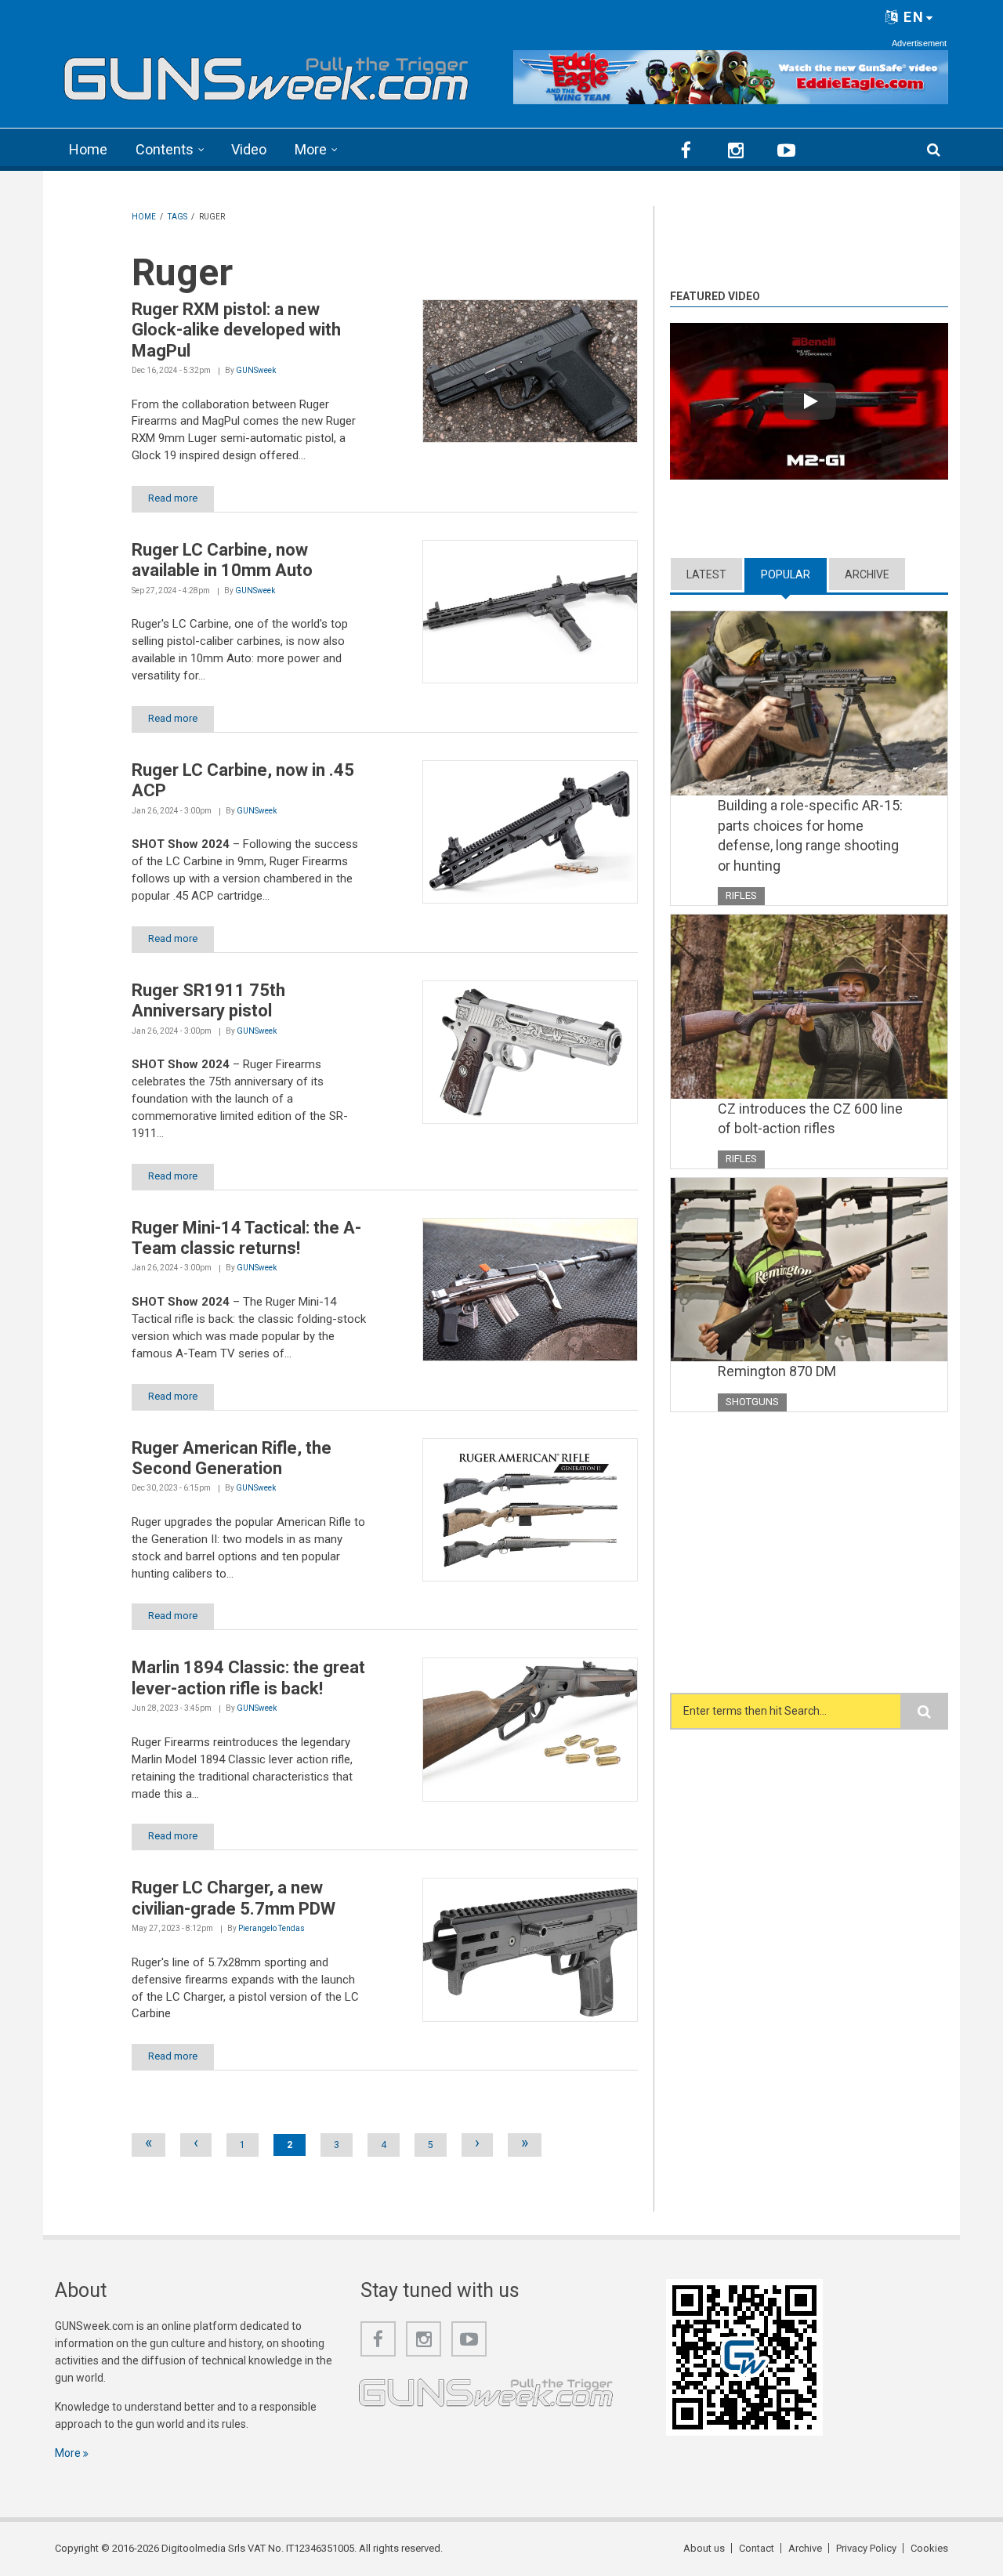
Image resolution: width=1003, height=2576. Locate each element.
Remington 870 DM (777, 1371)
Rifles (741, 895)
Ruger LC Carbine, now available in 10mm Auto (222, 560)
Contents (165, 149)
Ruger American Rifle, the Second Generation (232, 1458)
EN (912, 17)
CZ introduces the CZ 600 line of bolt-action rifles (810, 1119)
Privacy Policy (866, 2548)
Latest (706, 574)
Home (88, 149)
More (311, 149)
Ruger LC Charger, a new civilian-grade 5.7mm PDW (234, 1898)
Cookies (929, 2548)
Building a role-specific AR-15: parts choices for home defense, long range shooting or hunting (810, 835)
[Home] (266, 74)
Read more (173, 498)
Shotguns (752, 1402)
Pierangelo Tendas (272, 1928)
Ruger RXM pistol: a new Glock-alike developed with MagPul (236, 330)
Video (249, 149)
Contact (757, 2548)
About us (704, 2548)
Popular (794, 574)
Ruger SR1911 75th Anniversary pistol (208, 1000)
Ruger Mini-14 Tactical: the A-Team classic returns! (246, 1238)
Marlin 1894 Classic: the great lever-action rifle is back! (248, 1677)
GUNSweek (256, 370)
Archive (867, 574)
